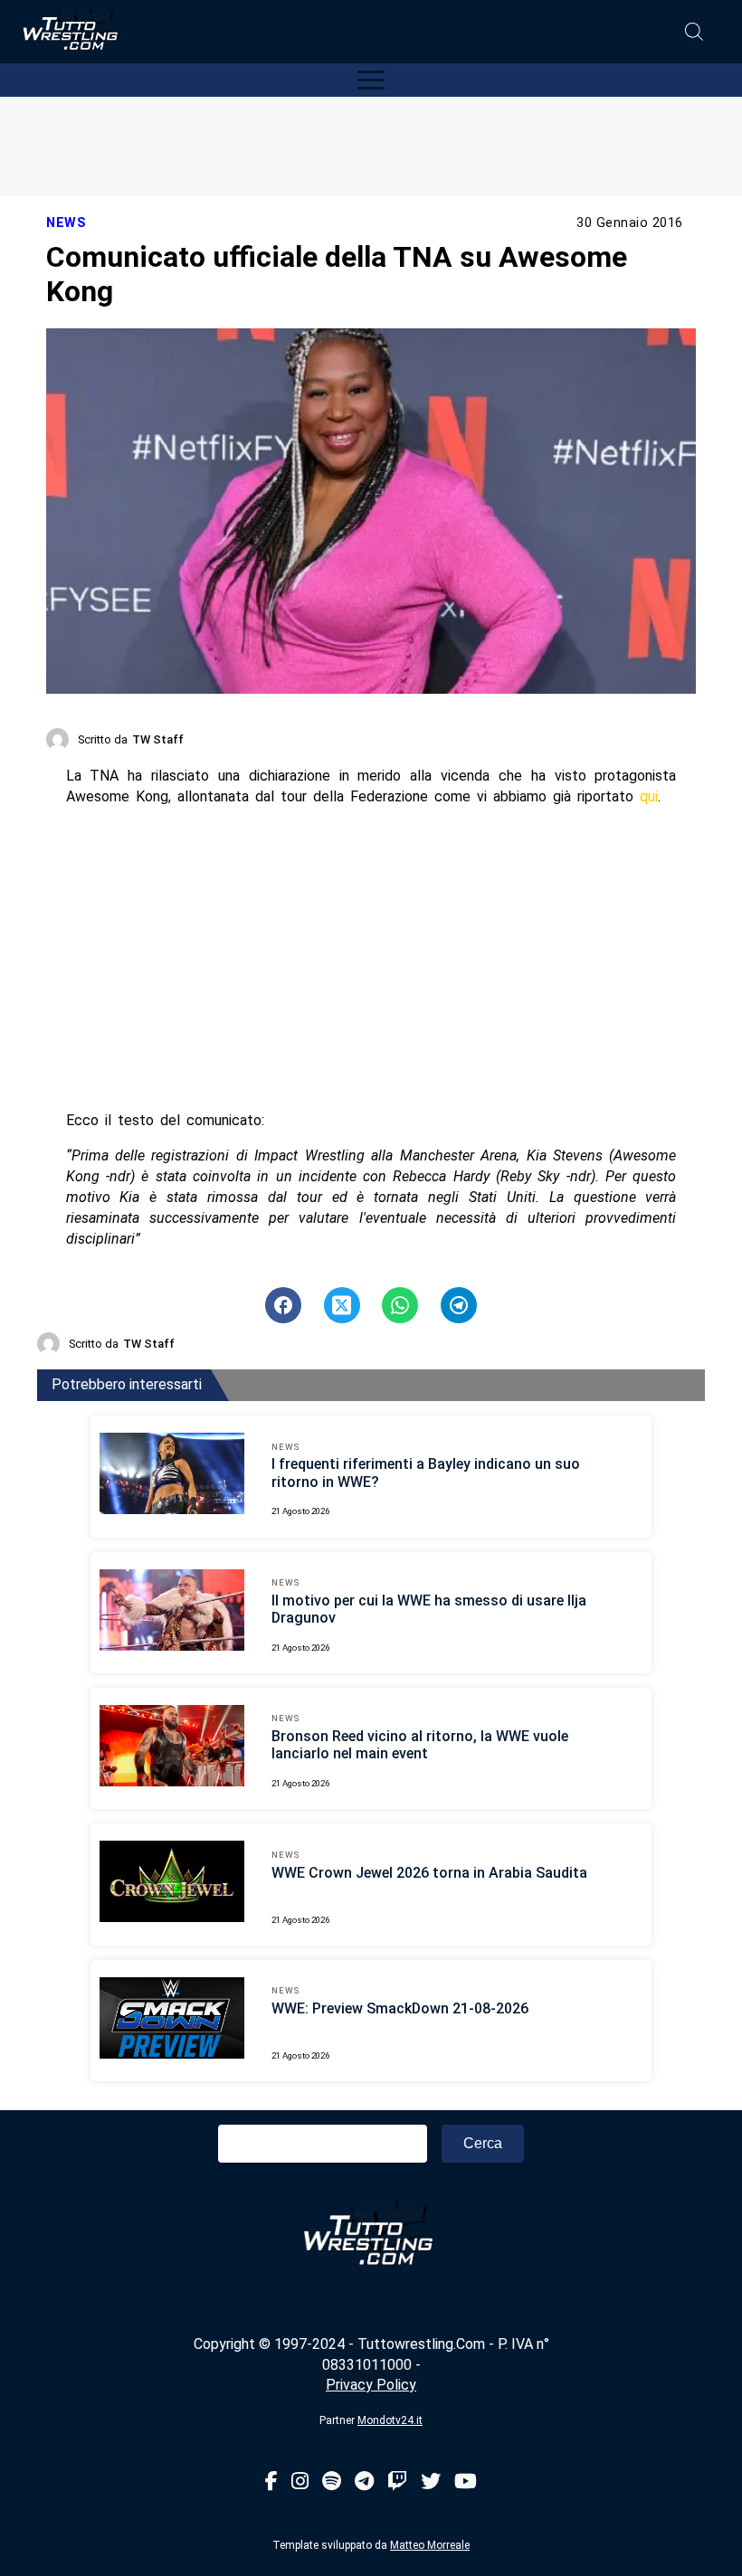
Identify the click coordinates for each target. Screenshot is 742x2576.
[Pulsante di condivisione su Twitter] (342, 1305)
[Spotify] (332, 2482)
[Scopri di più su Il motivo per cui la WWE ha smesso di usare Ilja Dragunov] (172, 1613)
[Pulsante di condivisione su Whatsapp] (400, 1305)
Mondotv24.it (390, 2420)
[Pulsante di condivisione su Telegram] (459, 1305)
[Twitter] (431, 2482)
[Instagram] (300, 2482)
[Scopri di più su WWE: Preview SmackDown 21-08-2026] (172, 2021)
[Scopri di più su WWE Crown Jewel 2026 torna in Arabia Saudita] (172, 1884)
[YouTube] (466, 2482)
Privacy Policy (371, 2385)
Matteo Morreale (430, 2545)
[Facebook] (271, 2482)
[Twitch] (397, 2482)
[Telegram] (364, 2482)
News (66, 223)
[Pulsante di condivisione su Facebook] (283, 1305)
